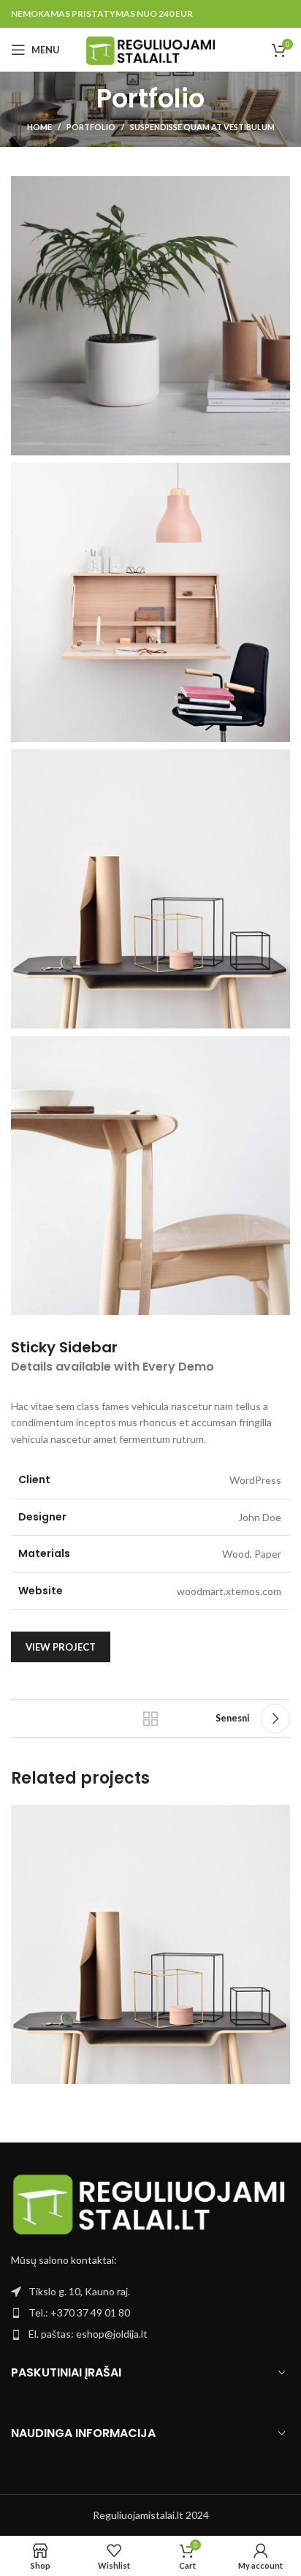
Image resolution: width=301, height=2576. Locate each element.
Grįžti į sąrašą (150, 1719)
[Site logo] (151, 49)
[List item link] (150, 2313)
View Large (277, 1818)
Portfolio (91, 127)
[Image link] (150, 2204)
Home (39, 127)
